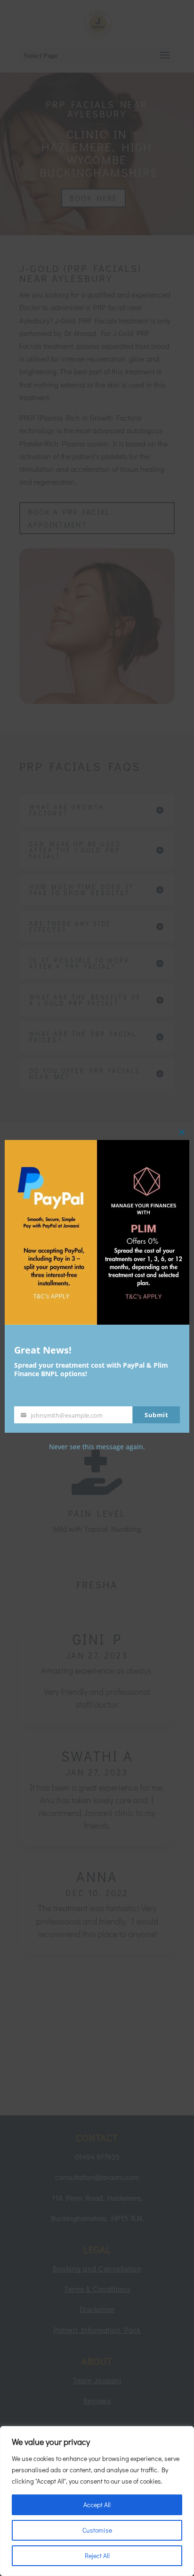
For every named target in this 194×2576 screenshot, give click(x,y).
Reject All (97, 2555)
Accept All (97, 2505)
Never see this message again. (97, 1447)
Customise (97, 2530)
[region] (97, 2501)
